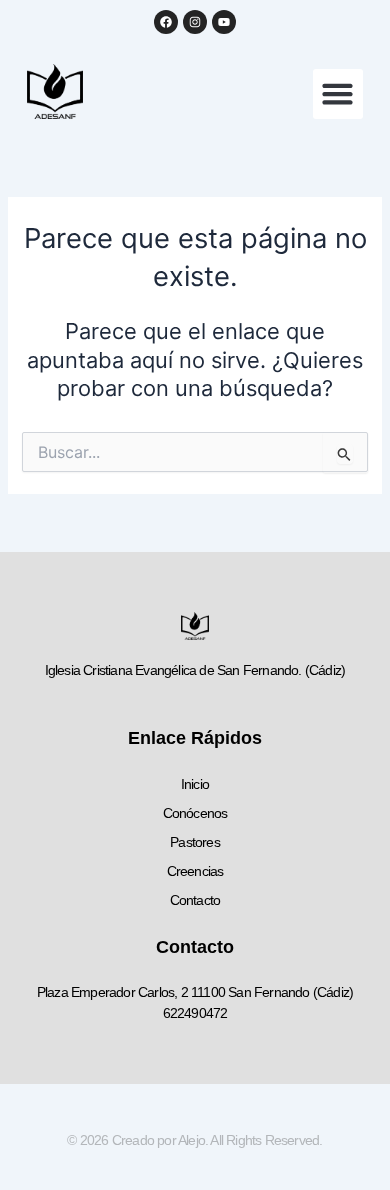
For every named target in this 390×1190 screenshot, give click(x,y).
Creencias (195, 871)
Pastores (195, 842)
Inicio (195, 784)
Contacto (195, 900)
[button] (338, 94)
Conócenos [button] (195, 813)
